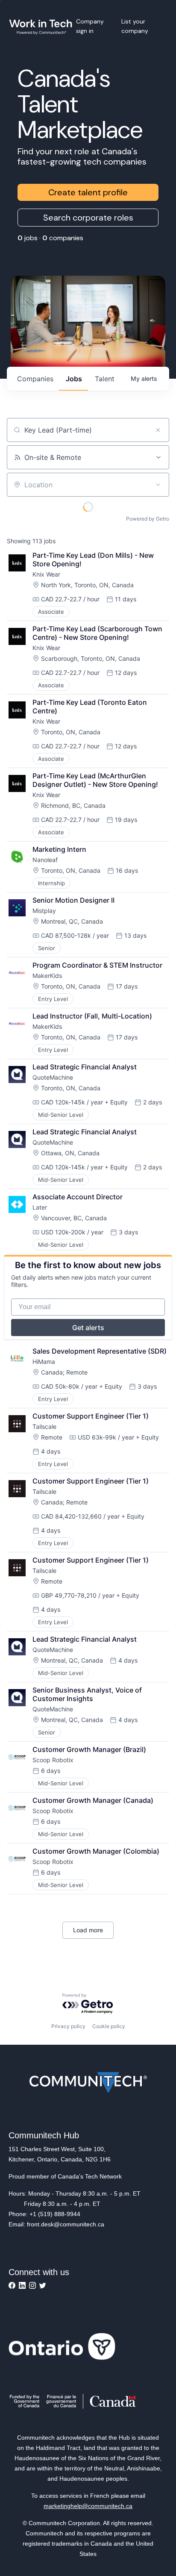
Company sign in (90, 26)
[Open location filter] (158, 485)
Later (40, 1207)
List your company (135, 26)
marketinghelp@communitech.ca (88, 2506)
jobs (74, 379)
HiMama (44, 1362)
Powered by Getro (148, 519)
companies (35, 379)
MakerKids (47, 976)
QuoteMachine (53, 1077)
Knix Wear (46, 574)
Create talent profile (88, 192)
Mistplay (44, 911)
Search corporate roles (88, 218)
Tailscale (44, 1426)
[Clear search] (158, 430)
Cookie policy (109, 2026)
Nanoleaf (45, 860)
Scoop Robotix (53, 1760)
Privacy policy (68, 2026)
